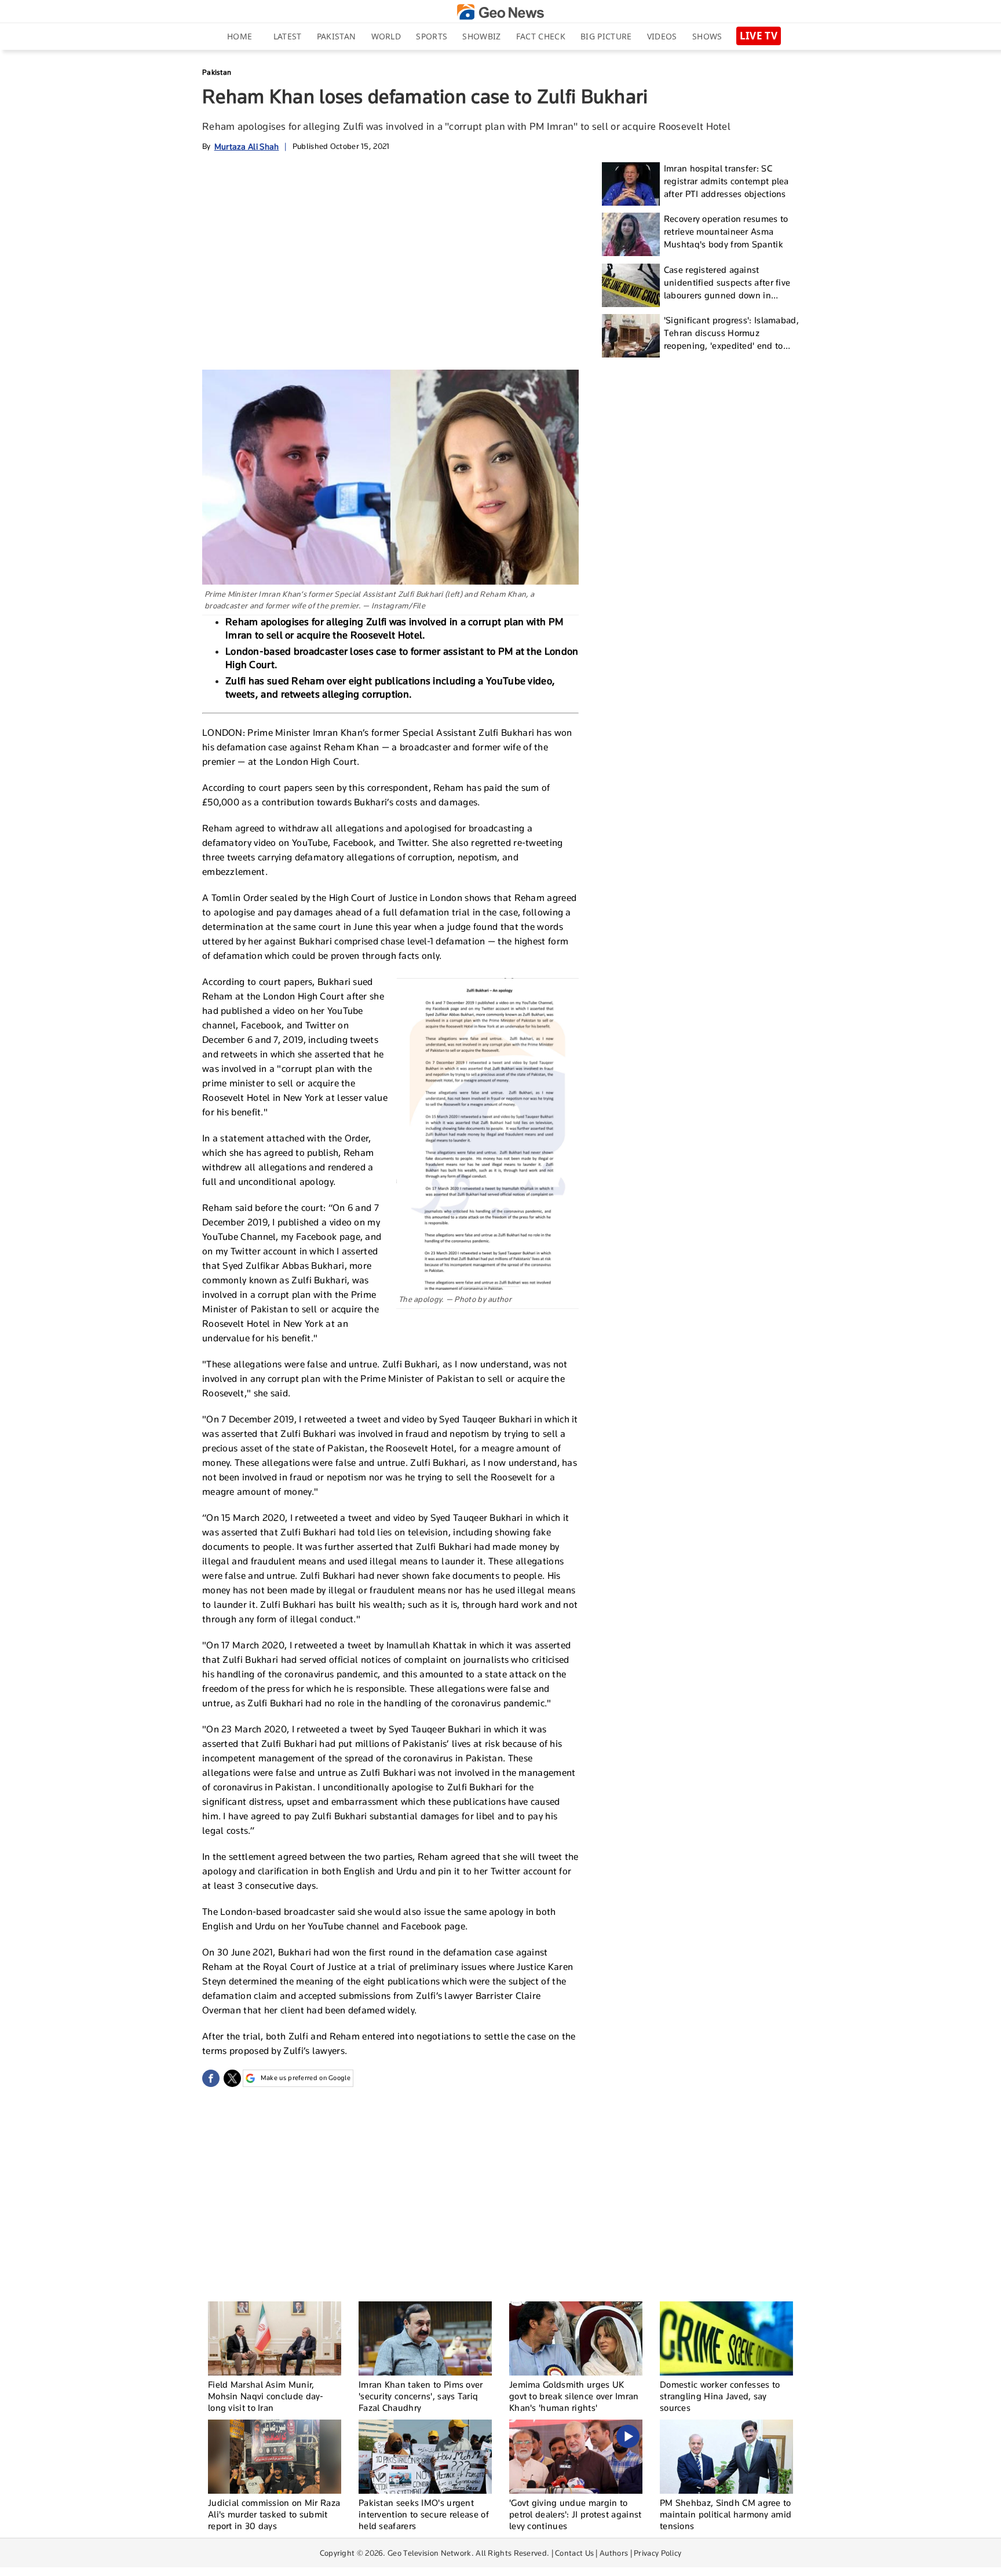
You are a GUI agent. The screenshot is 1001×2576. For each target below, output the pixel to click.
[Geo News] (500, 12)
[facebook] (211, 2078)
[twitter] (232, 2078)
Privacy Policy (657, 2553)
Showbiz (481, 36)
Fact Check (541, 36)
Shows (707, 36)
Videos (662, 36)
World (386, 36)
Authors (614, 2553)
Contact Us (574, 2553)
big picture (606, 36)
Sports (432, 36)
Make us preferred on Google (306, 2078)
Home (240, 36)
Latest (288, 36)
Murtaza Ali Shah (247, 146)
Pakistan (336, 36)
